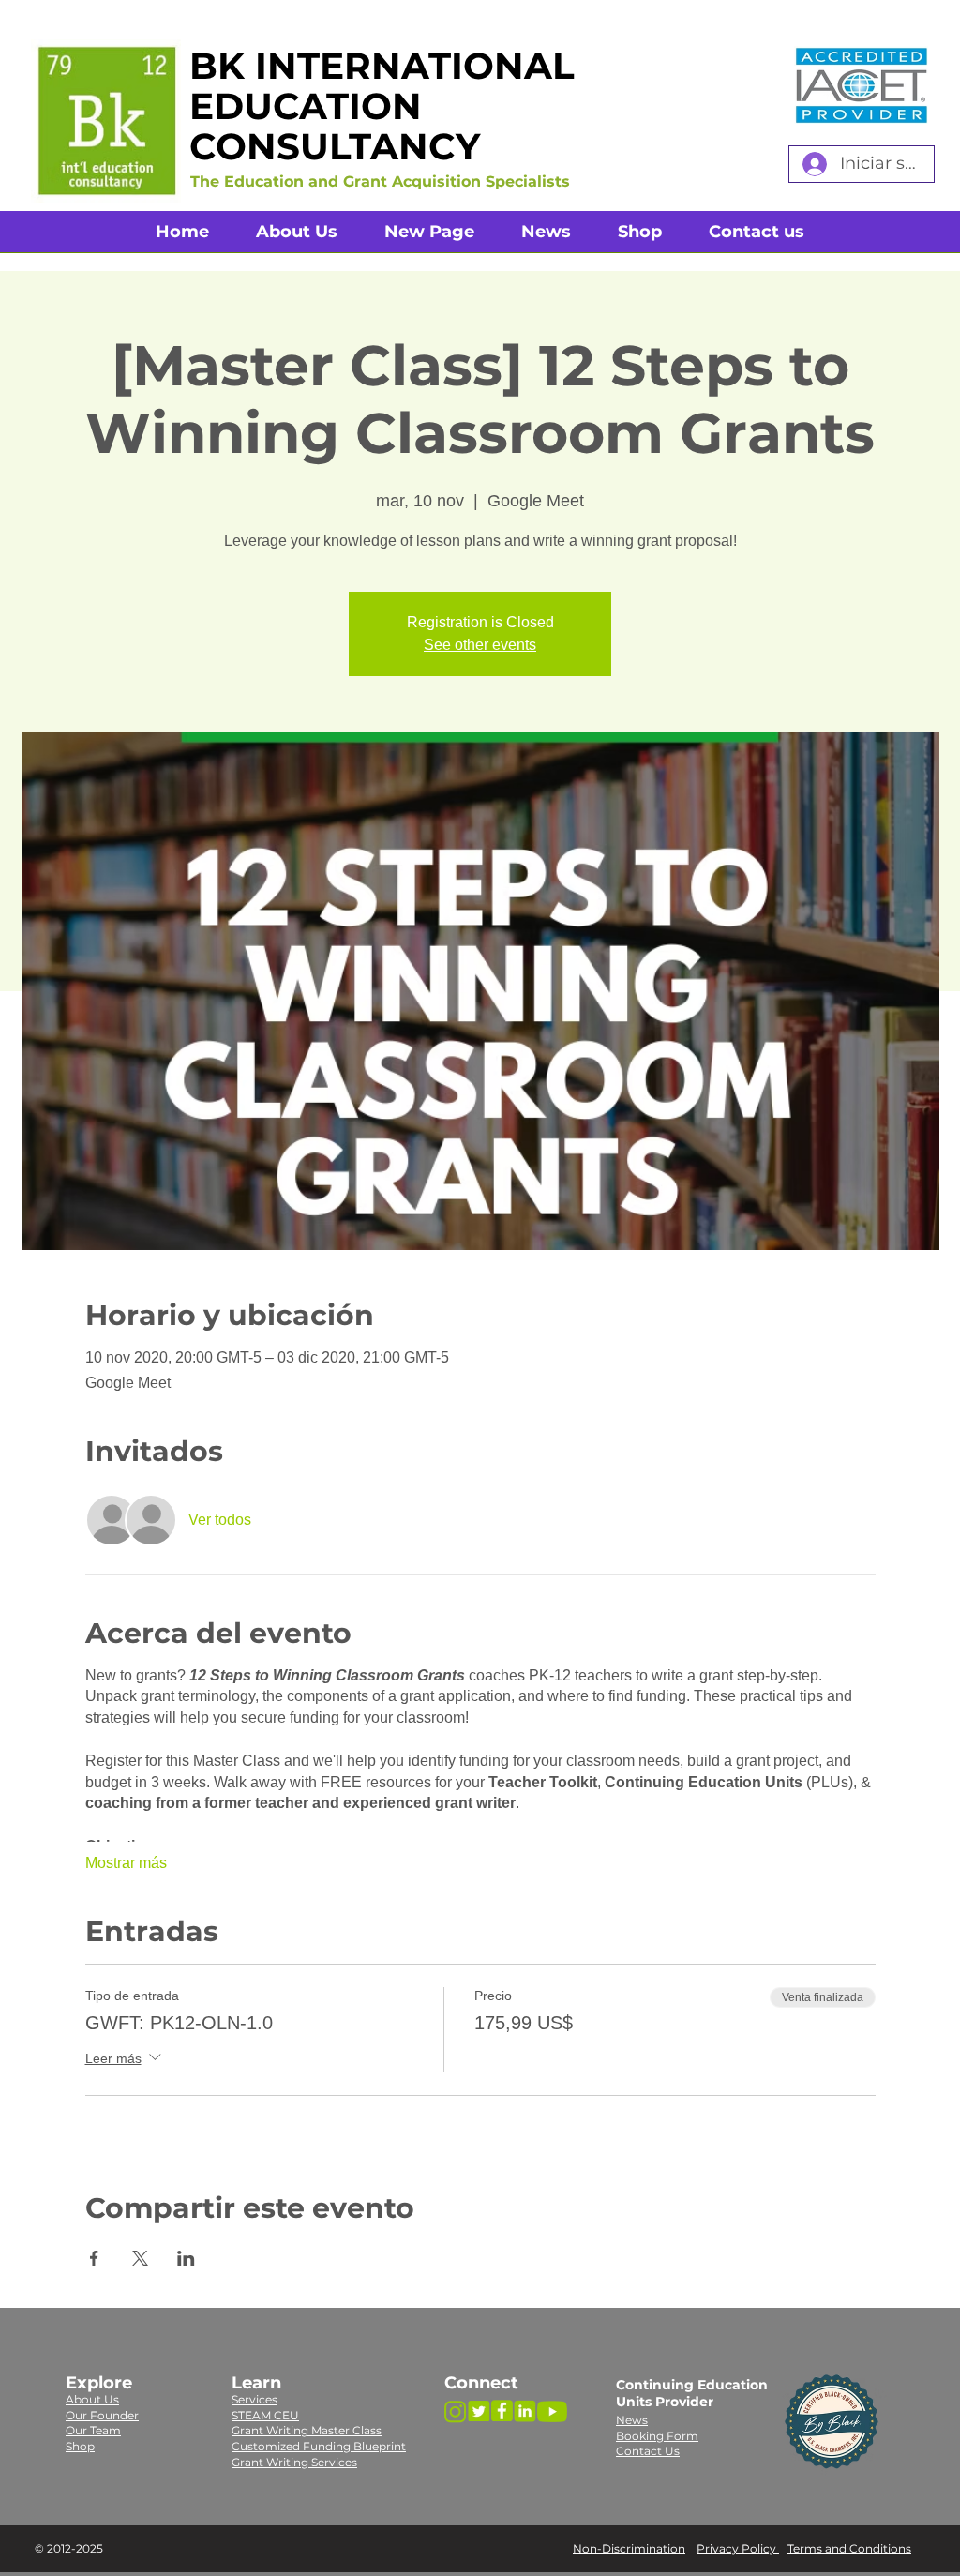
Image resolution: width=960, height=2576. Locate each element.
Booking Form (657, 2436)
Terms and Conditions (849, 2548)
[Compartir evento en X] (140, 2258)
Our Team (93, 2430)
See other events (480, 645)
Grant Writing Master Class (307, 2430)
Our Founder (102, 2415)
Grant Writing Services (294, 2462)
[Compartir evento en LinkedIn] (186, 2258)
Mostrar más (126, 1863)
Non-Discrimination (629, 2548)
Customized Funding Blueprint (319, 2446)
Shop (80, 2446)
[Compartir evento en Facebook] (94, 2258)
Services (255, 2399)
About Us (92, 2399)
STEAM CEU (265, 2415)
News (632, 2420)
